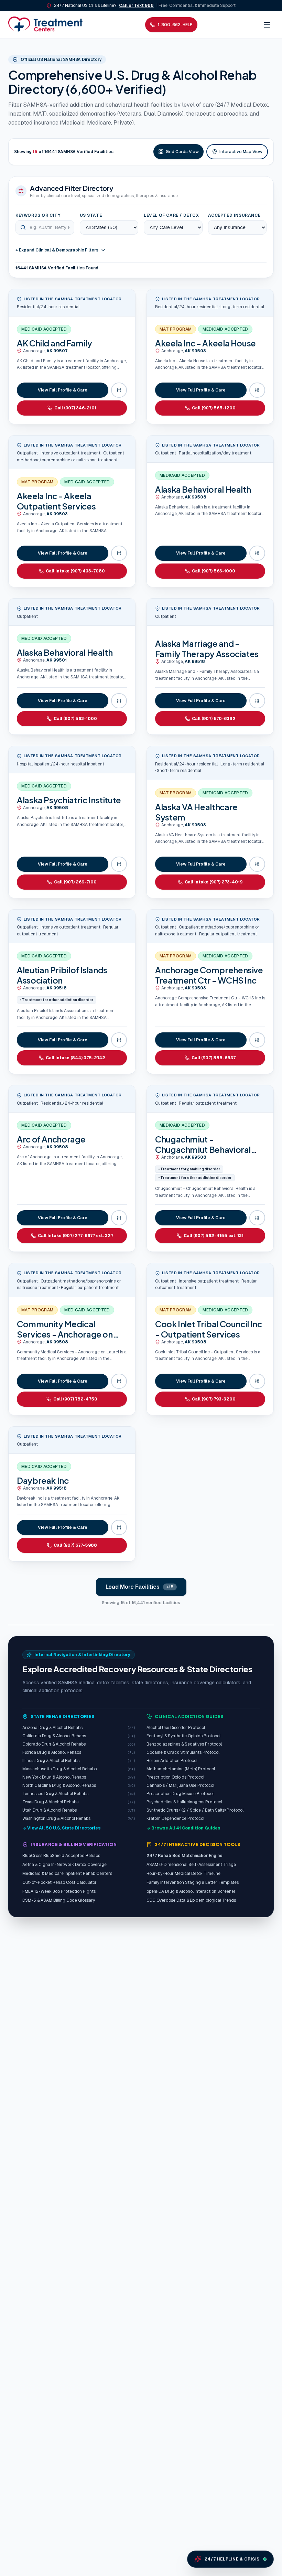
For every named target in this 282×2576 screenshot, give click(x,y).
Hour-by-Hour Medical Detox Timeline (183, 1874)
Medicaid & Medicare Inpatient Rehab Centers (67, 1874)
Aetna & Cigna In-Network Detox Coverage (64, 1865)
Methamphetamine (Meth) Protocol (181, 1769)
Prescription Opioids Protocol (175, 1777)
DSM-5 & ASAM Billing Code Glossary (59, 1900)
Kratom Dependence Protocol (175, 1818)
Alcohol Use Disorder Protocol (176, 1728)
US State (91, 215)
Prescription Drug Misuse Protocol (180, 1794)
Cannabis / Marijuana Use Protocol (180, 1785)
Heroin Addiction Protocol (172, 1761)
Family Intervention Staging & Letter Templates (193, 1882)
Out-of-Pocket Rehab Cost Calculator (59, 1882)
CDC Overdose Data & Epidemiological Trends (191, 1900)
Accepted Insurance (234, 215)
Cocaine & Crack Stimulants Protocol (183, 1752)
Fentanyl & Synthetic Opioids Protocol (183, 1736)
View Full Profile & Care (63, 390)
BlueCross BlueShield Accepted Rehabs (61, 1856)
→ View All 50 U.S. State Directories (62, 1828)
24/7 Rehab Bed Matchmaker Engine (185, 1856)
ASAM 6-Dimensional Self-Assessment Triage (191, 1865)
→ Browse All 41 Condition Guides (183, 1828)
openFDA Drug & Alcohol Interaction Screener (191, 1891)
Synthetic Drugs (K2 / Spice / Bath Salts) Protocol (195, 1810)
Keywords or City (38, 215)
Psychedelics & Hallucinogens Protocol (184, 1802)
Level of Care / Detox (171, 215)
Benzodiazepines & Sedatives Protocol (184, 1744)
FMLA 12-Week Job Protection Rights (59, 1891)
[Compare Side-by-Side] (119, 390)
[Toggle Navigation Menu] (267, 25)
